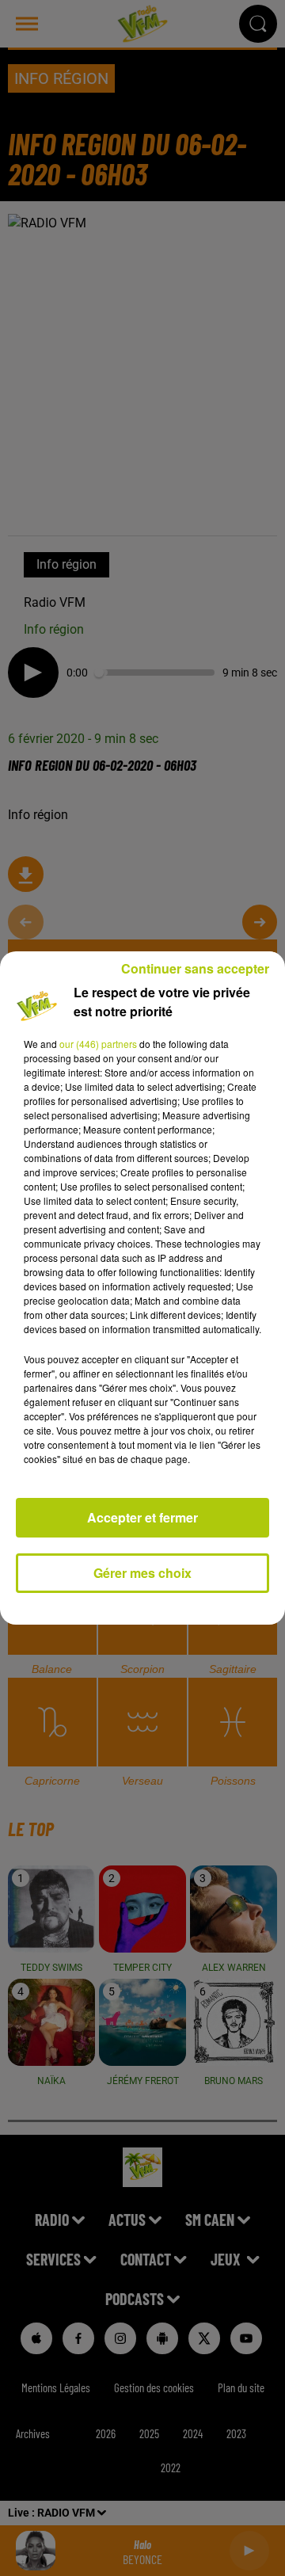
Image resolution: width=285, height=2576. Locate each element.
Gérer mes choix (142, 1573)
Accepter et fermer (142, 1517)
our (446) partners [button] (98, 1044)
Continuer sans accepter (195, 968)
